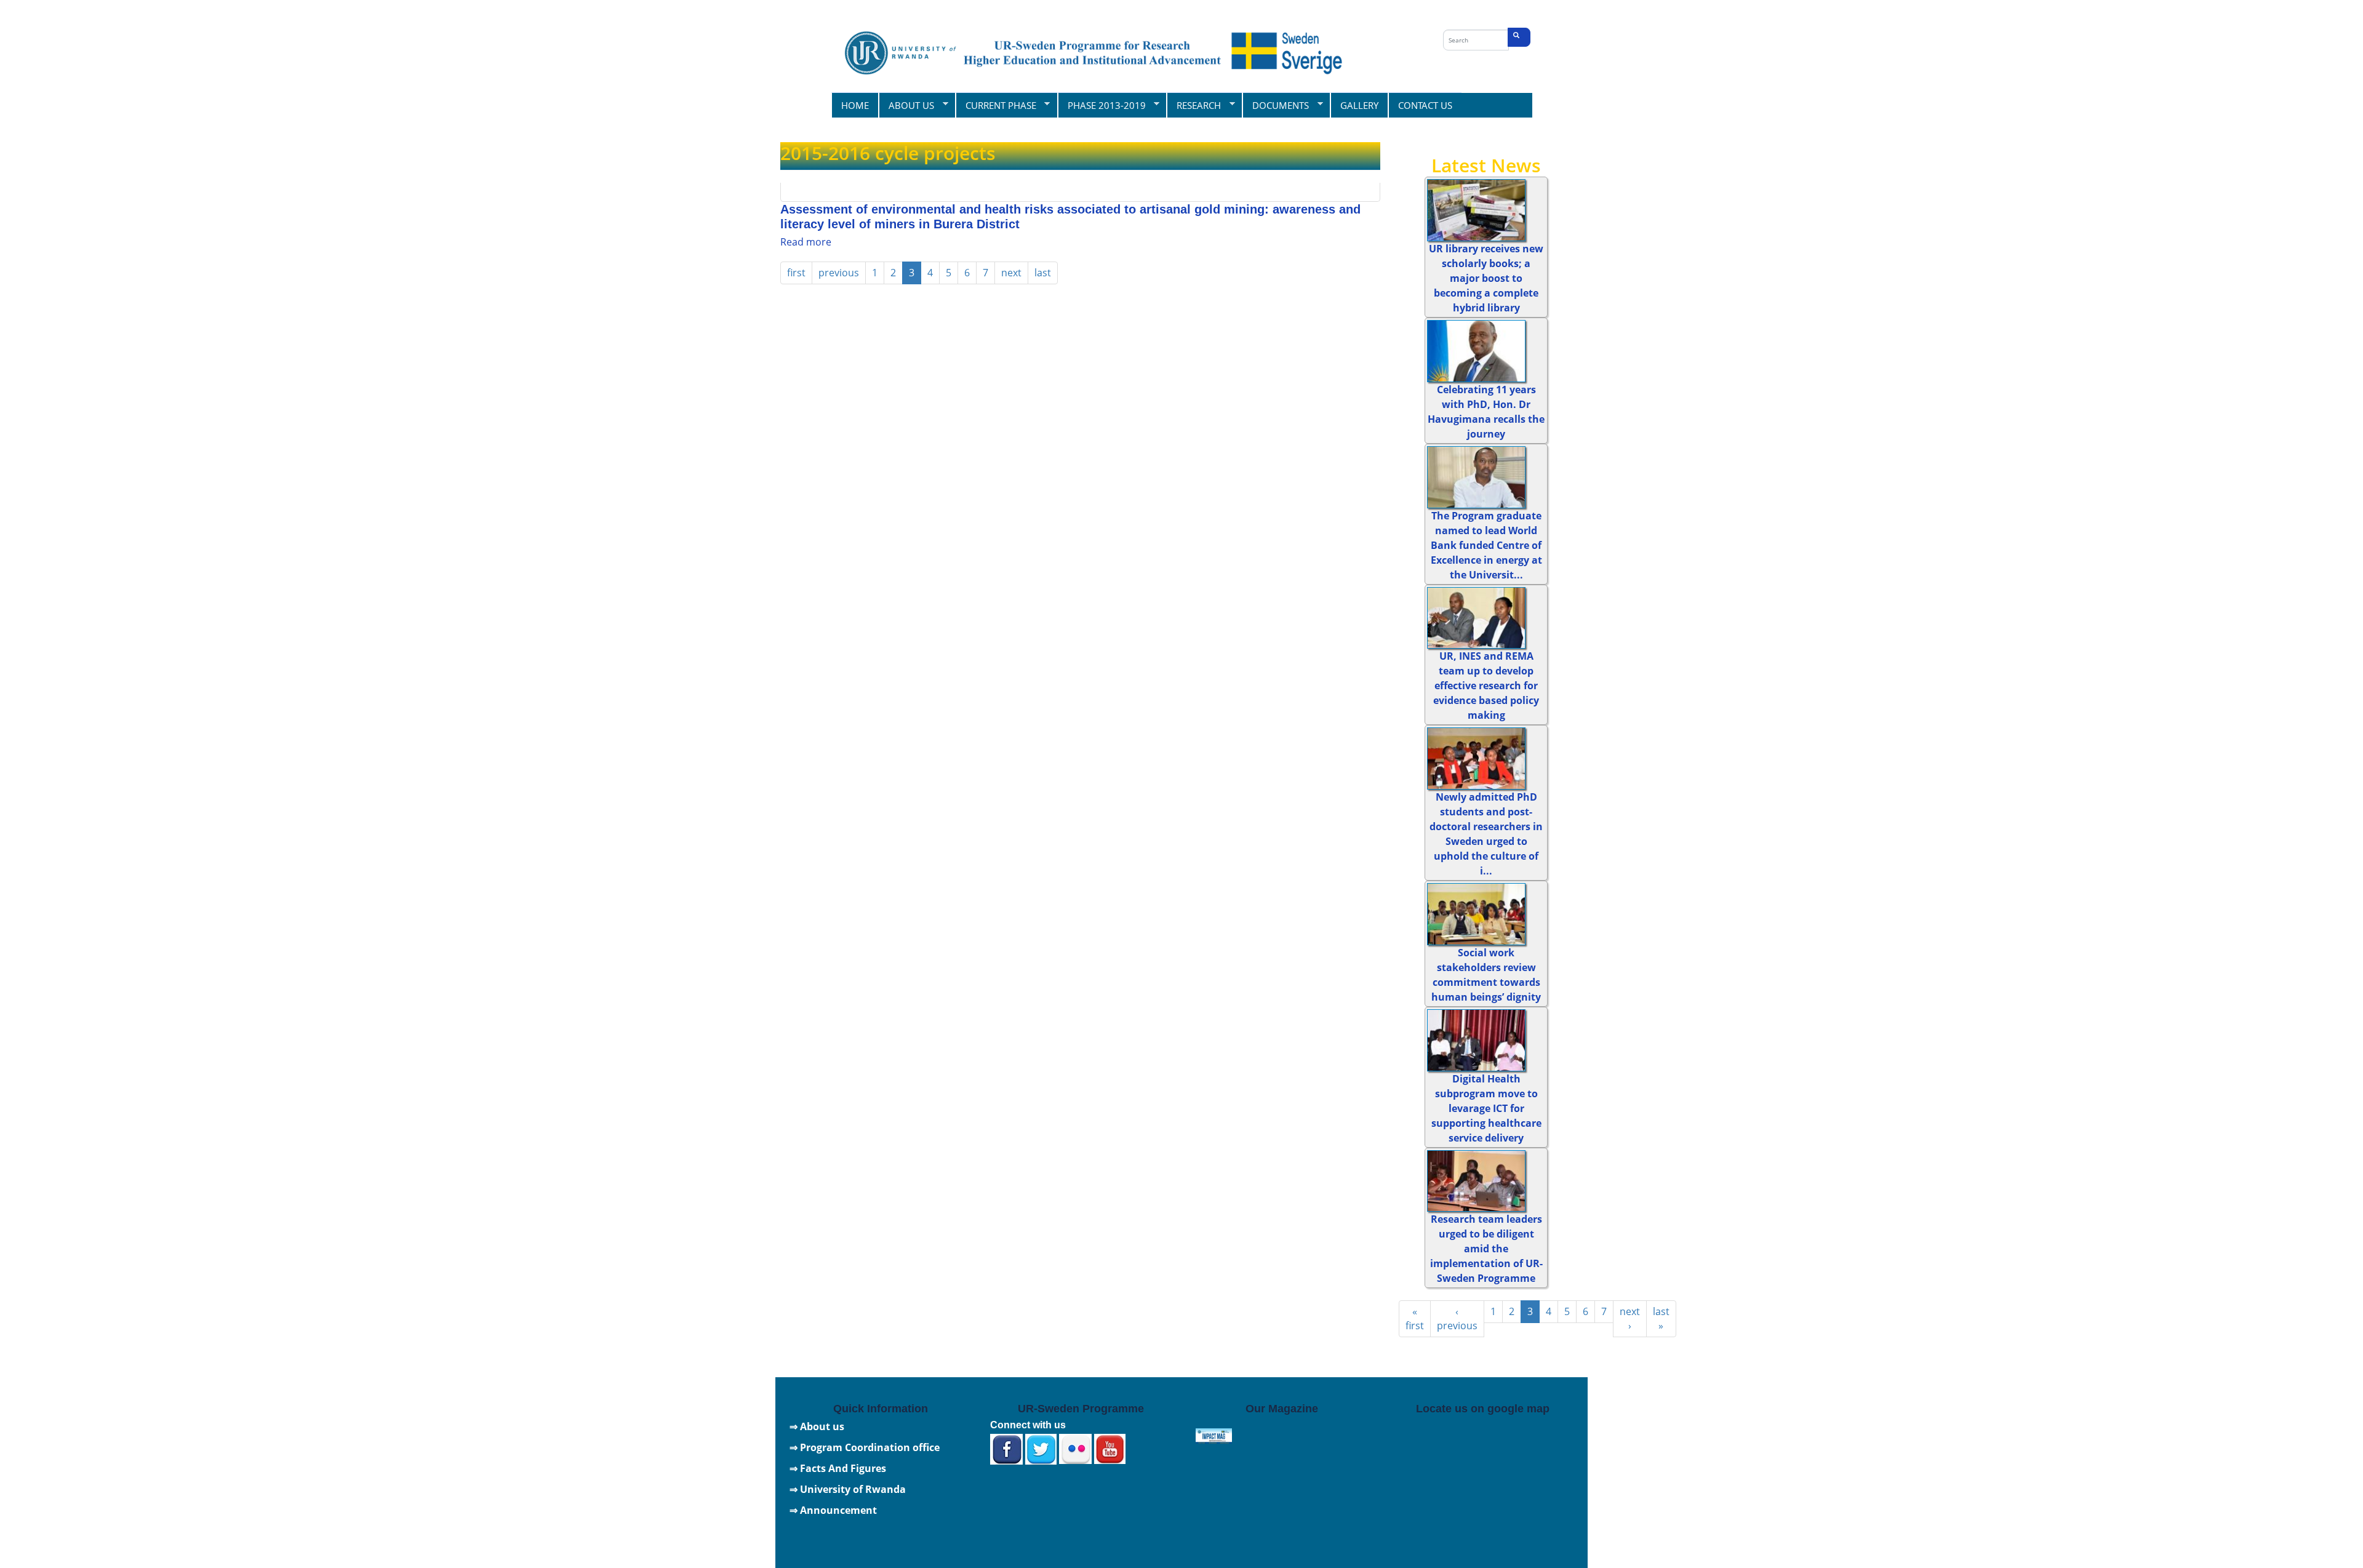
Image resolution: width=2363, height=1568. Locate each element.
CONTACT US (1425, 105)
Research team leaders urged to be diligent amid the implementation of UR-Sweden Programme (1486, 1249)
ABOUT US (906, 105)
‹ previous (1457, 1318)
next (1011, 273)
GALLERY (1359, 105)
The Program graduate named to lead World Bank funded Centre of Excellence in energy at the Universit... (1486, 545)
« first (1415, 1318)
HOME (855, 105)
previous (839, 273)
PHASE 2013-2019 (1102, 105)
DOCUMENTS (1275, 105)
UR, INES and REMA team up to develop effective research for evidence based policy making (1486, 686)
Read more (806, 242)
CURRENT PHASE (996, 105)
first (796, 273)
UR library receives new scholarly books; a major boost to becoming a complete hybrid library (1486, 278)
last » (1661, 1318)
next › (1630, 1318)
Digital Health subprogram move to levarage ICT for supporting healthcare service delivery (1486, 1108)
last (1043, 273)
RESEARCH (1193, 105)
